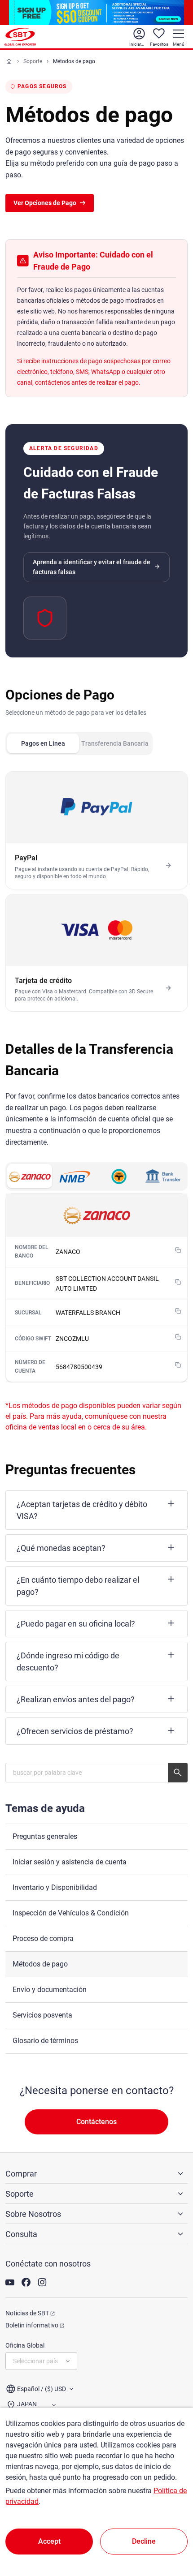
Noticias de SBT (27, 2313)
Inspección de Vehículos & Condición (71, 1913)
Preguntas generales (45, 1836)
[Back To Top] (171, 2530)
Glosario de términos (45, 2041)
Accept (49, 2541)
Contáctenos (96, 2122)
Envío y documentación (50, 1990)
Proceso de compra (43, 1938)
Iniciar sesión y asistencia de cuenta (70, 1862)
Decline (144, 2541)
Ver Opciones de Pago (45, 203)
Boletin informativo (32, 2325)
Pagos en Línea (43, 743)
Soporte (33, 61)
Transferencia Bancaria (115, 743)
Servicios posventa (42, 2015)
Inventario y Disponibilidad (55, 1887)
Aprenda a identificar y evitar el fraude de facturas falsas (92, 567)
